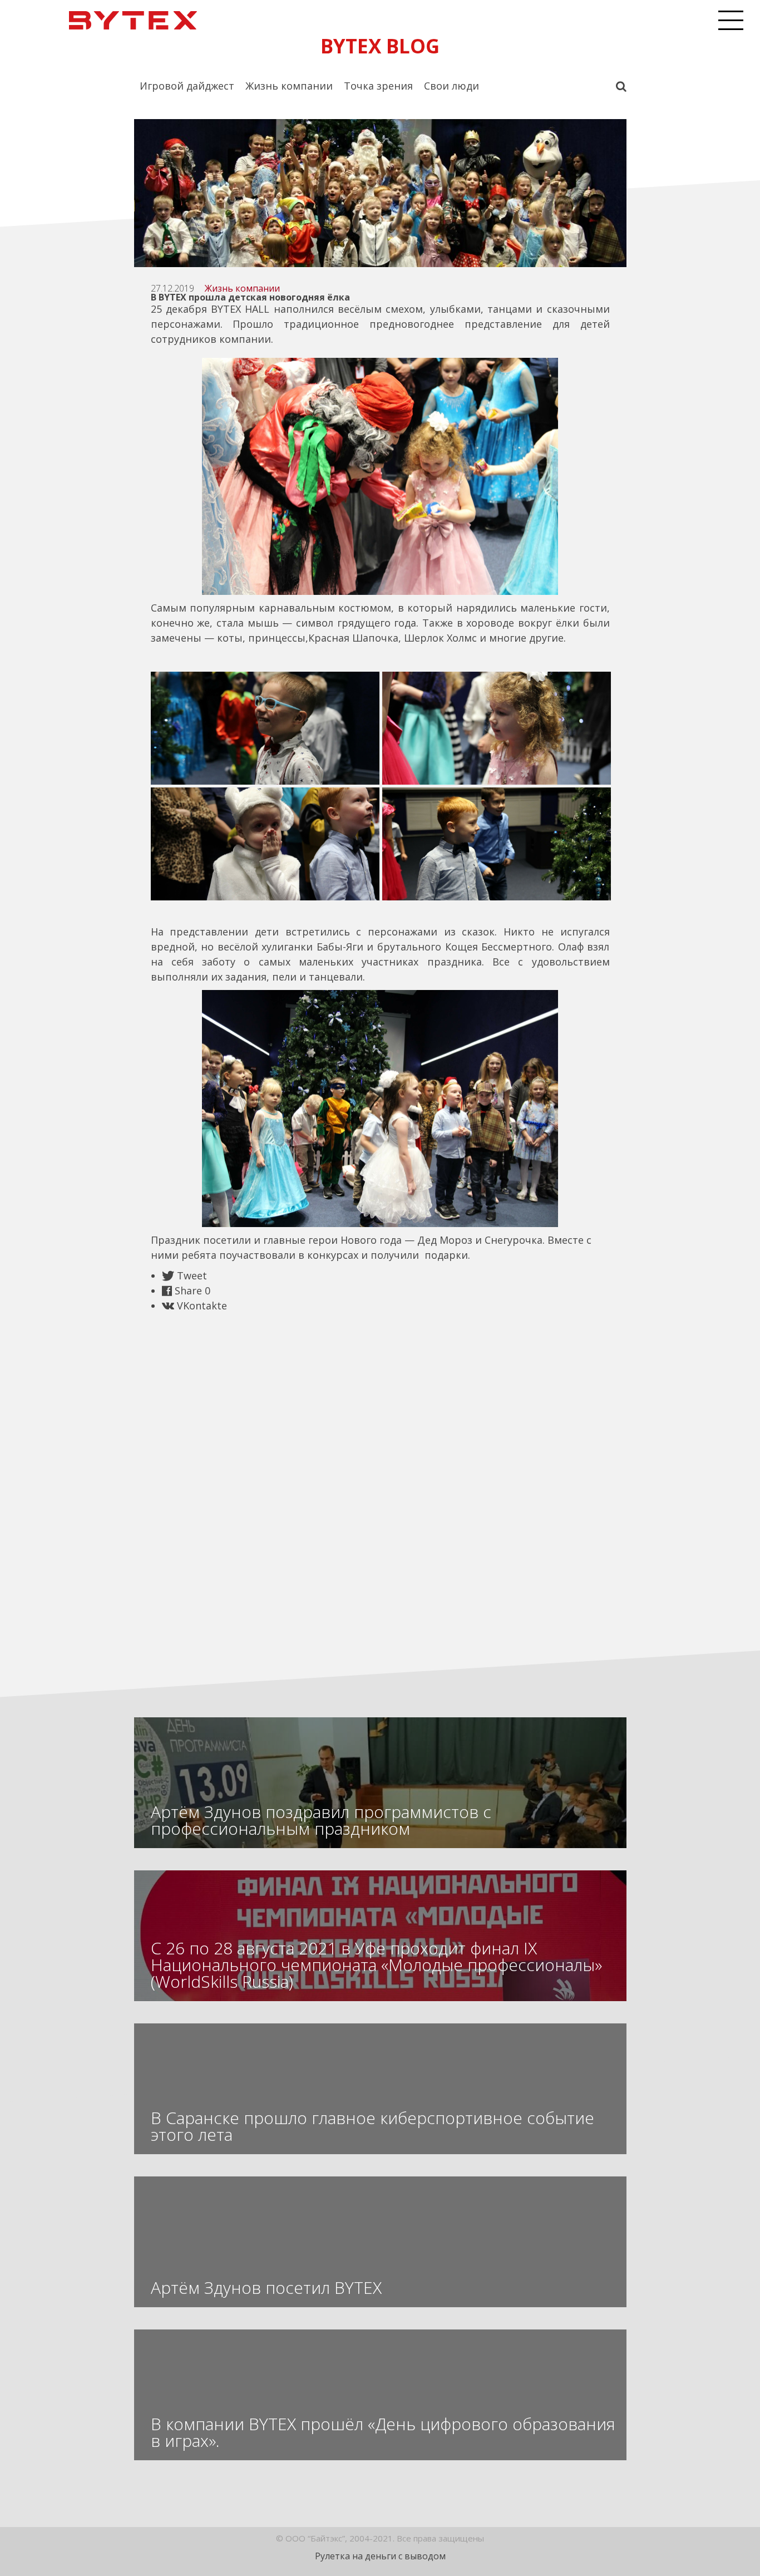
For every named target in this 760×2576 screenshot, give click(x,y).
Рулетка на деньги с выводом (380, 2556)
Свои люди (451, 86)
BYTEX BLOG (380, 46)
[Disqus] (380, 1482)
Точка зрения (378, 86)
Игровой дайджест (187, 86)
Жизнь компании (289, 86)
